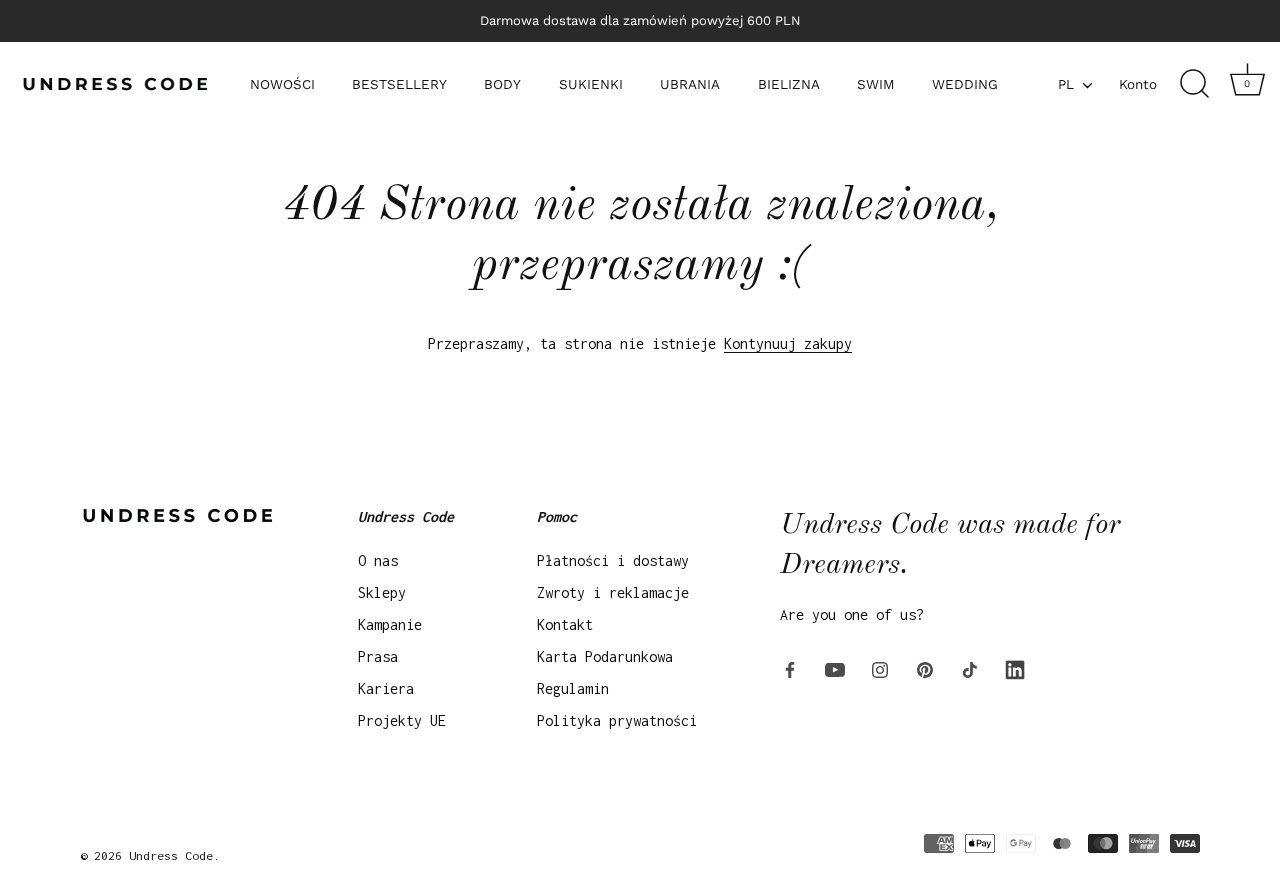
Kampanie (390, 624)
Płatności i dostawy (613, 560)
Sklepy (382, 592)
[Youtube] (835, 668)
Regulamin (573, 688)
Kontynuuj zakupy (788, 343)
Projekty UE (402, 720)
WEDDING (965, 84)
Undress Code (171, 855)
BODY (502, 84)
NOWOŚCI (282, 84)
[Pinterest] (925, 668)
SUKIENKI (591, 84)
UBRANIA (690, 84)
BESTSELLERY (399, 84)
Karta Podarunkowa (605, 656)
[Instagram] (880, 668)
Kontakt (565, 624)
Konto (1138, 84)
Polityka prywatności (617, 720)
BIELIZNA (789, 84)
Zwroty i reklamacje (613, 592)
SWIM (876, 84)
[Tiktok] (970, 668)
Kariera (386, 688)
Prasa (378, 656)
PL (1066, 84)
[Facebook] (790, 668)
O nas (378, 560)
